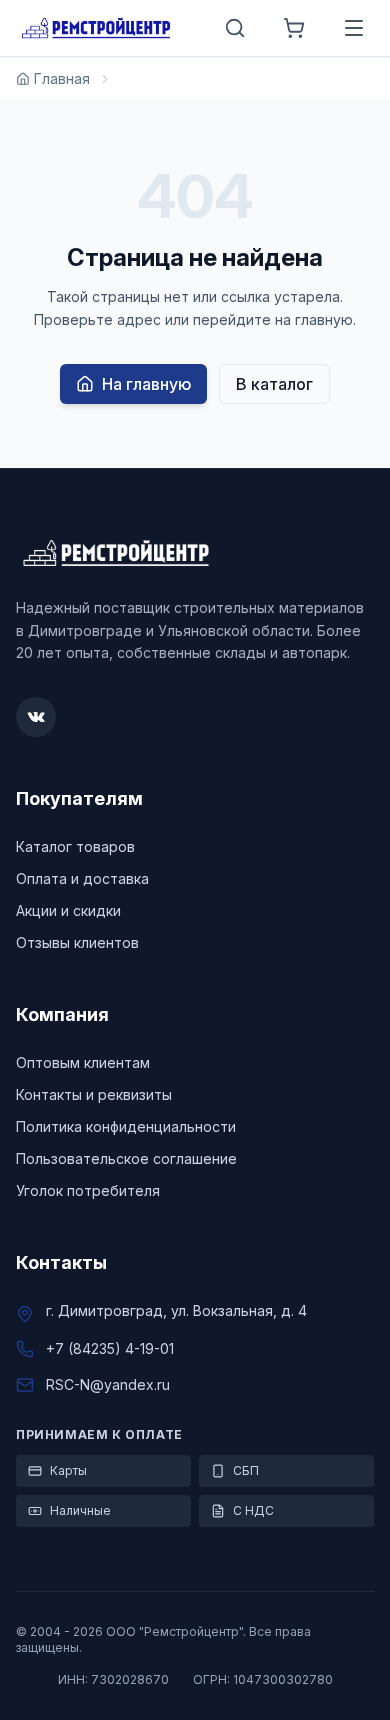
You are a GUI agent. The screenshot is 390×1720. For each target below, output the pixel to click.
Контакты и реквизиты (94, 1094)
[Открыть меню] (354, 28)
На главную (146, 384)
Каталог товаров (75, 846)
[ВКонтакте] (36, 717)
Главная (62, 78)
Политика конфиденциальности (126, 1126)
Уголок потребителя (88, 1190)
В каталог (274, 384)
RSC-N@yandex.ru (108, 1384)
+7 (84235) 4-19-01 (110, 1348)
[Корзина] (294, 28)
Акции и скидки (68, 910)
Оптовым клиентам (83, 1062)
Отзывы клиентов (77, 942)
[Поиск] (235, 28)
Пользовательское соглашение (126, 1158)
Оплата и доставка (82, 878)
